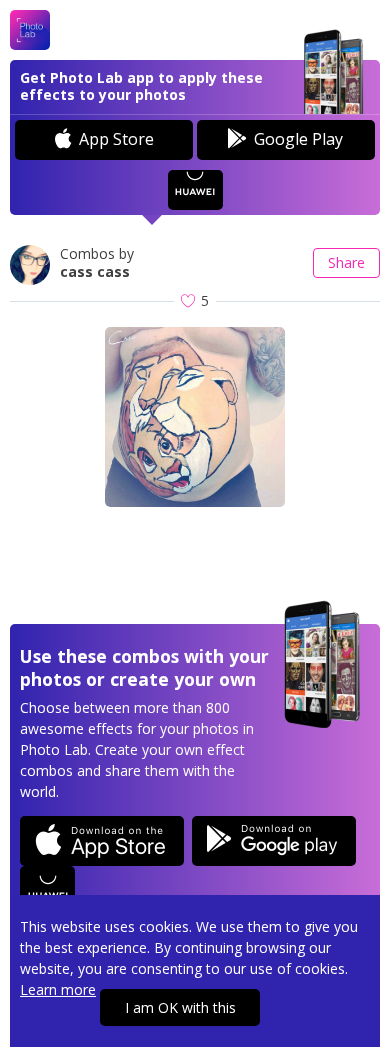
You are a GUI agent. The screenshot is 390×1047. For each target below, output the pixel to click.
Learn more (58, 989)
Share (346, 262)
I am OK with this (180, 1007)
